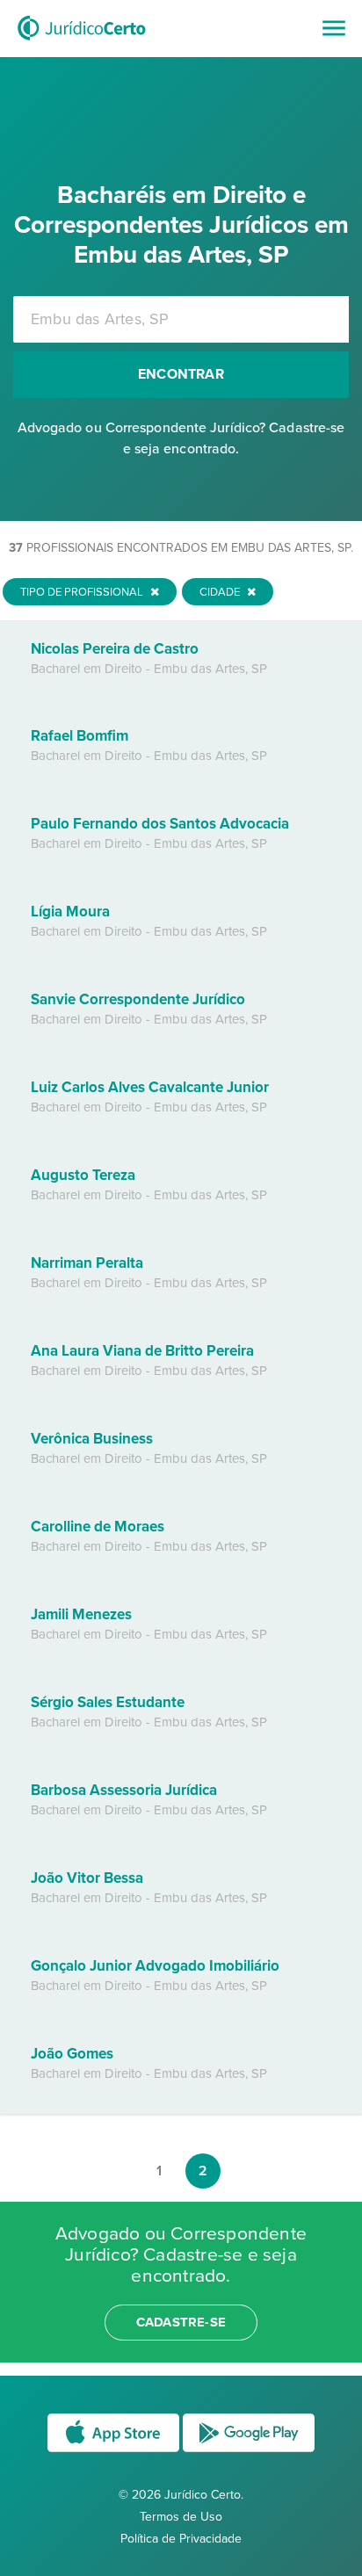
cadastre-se (181, 2322)
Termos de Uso (181, 2517)
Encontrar (181, 374)
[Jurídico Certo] (82, 42)
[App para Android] (249, 2451)
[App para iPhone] (115, 2451)
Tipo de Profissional (83, 592)
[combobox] (181, 319)
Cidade (221, 592)
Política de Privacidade (181, 2539)
